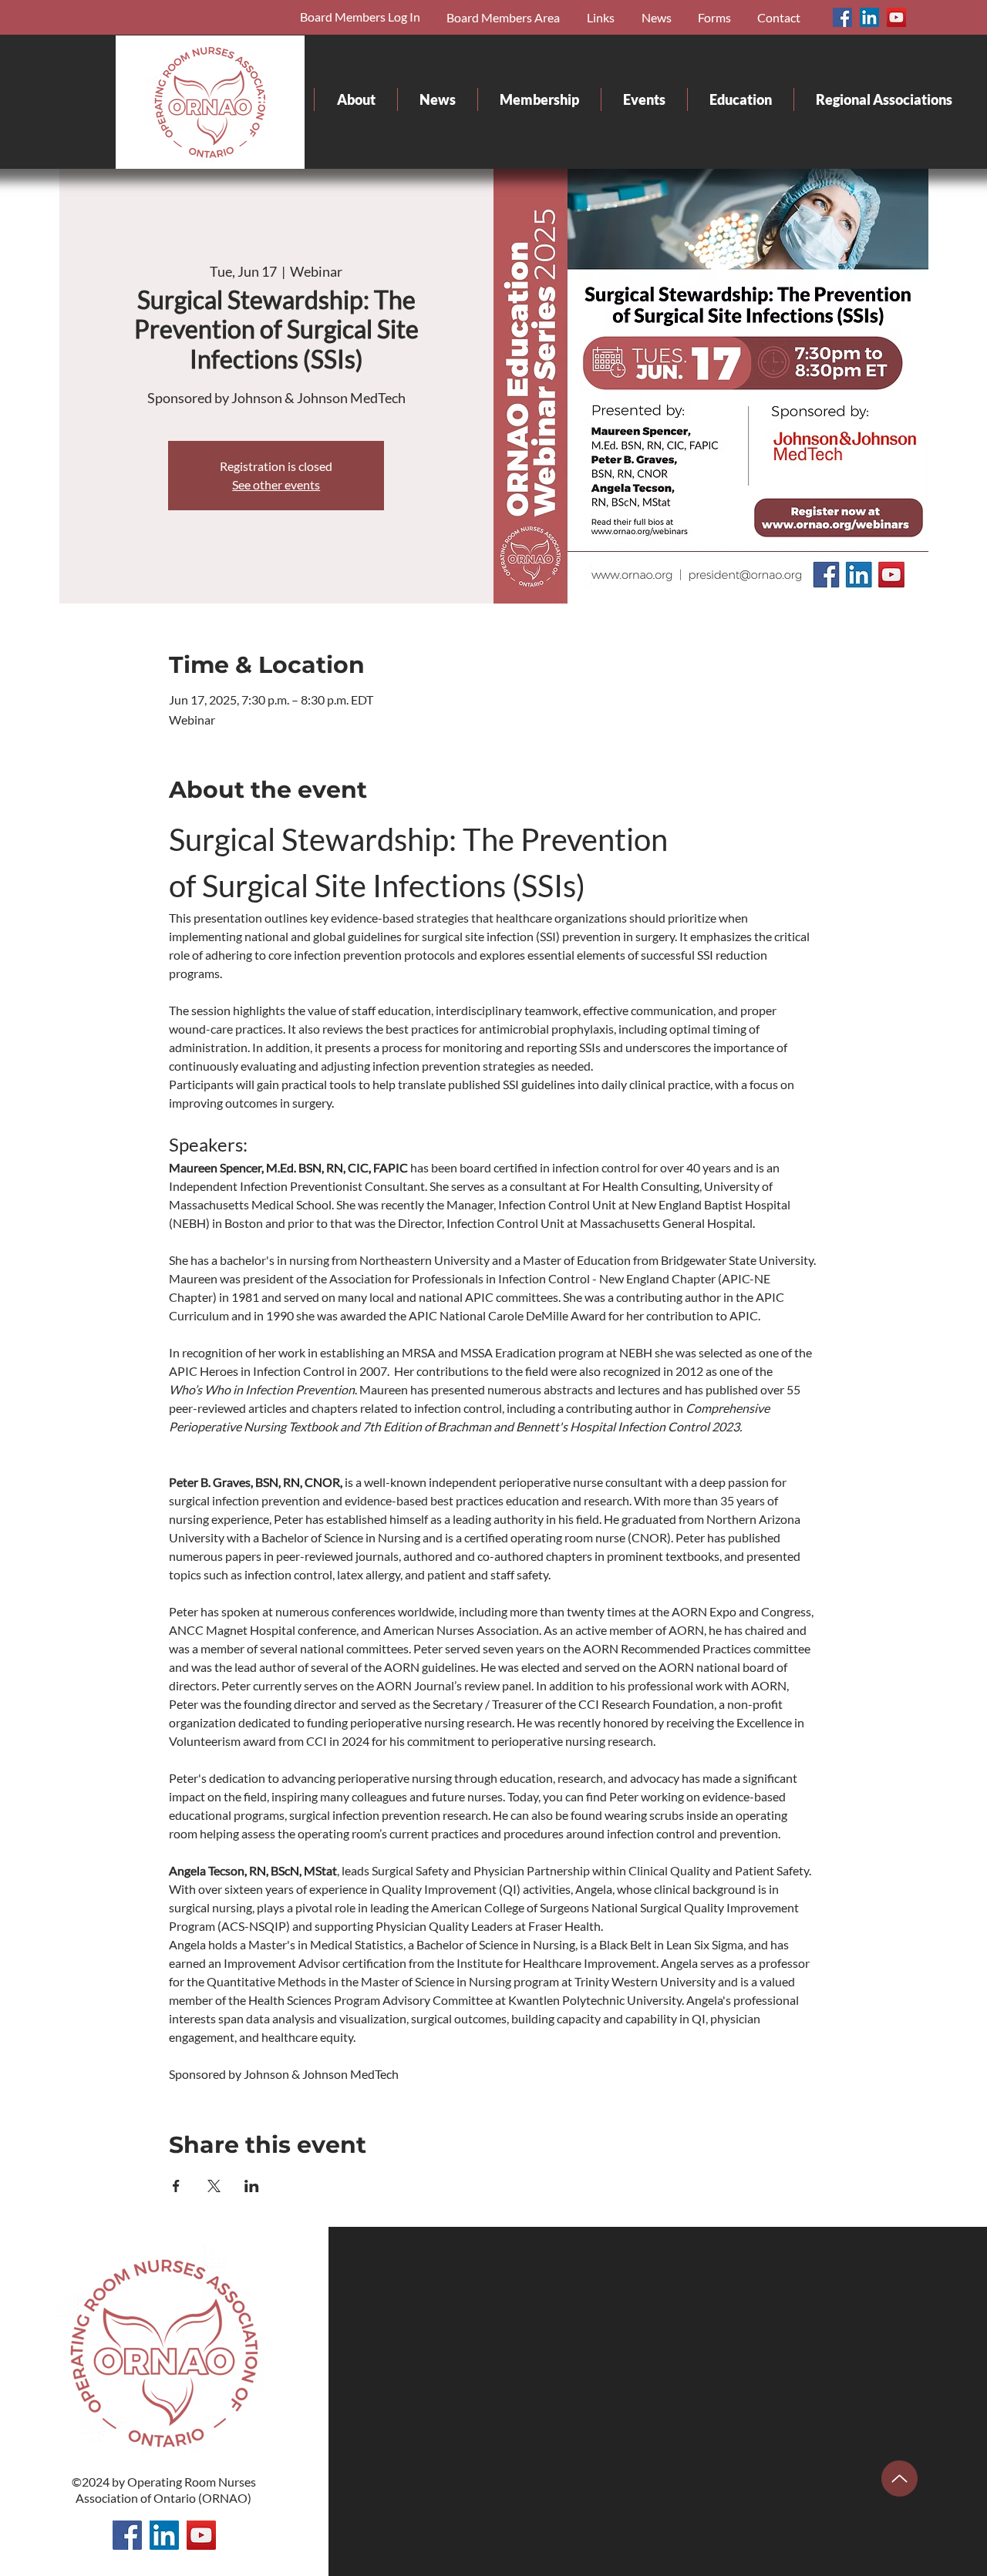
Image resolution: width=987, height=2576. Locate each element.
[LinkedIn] (869, 17)
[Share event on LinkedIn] (252, 2186)
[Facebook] (842, 17)
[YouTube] (896, 17)
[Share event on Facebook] (176, 2186)
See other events (276, 484)
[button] (713, 17)
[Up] (899, 2478)
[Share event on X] (214, 2186)
